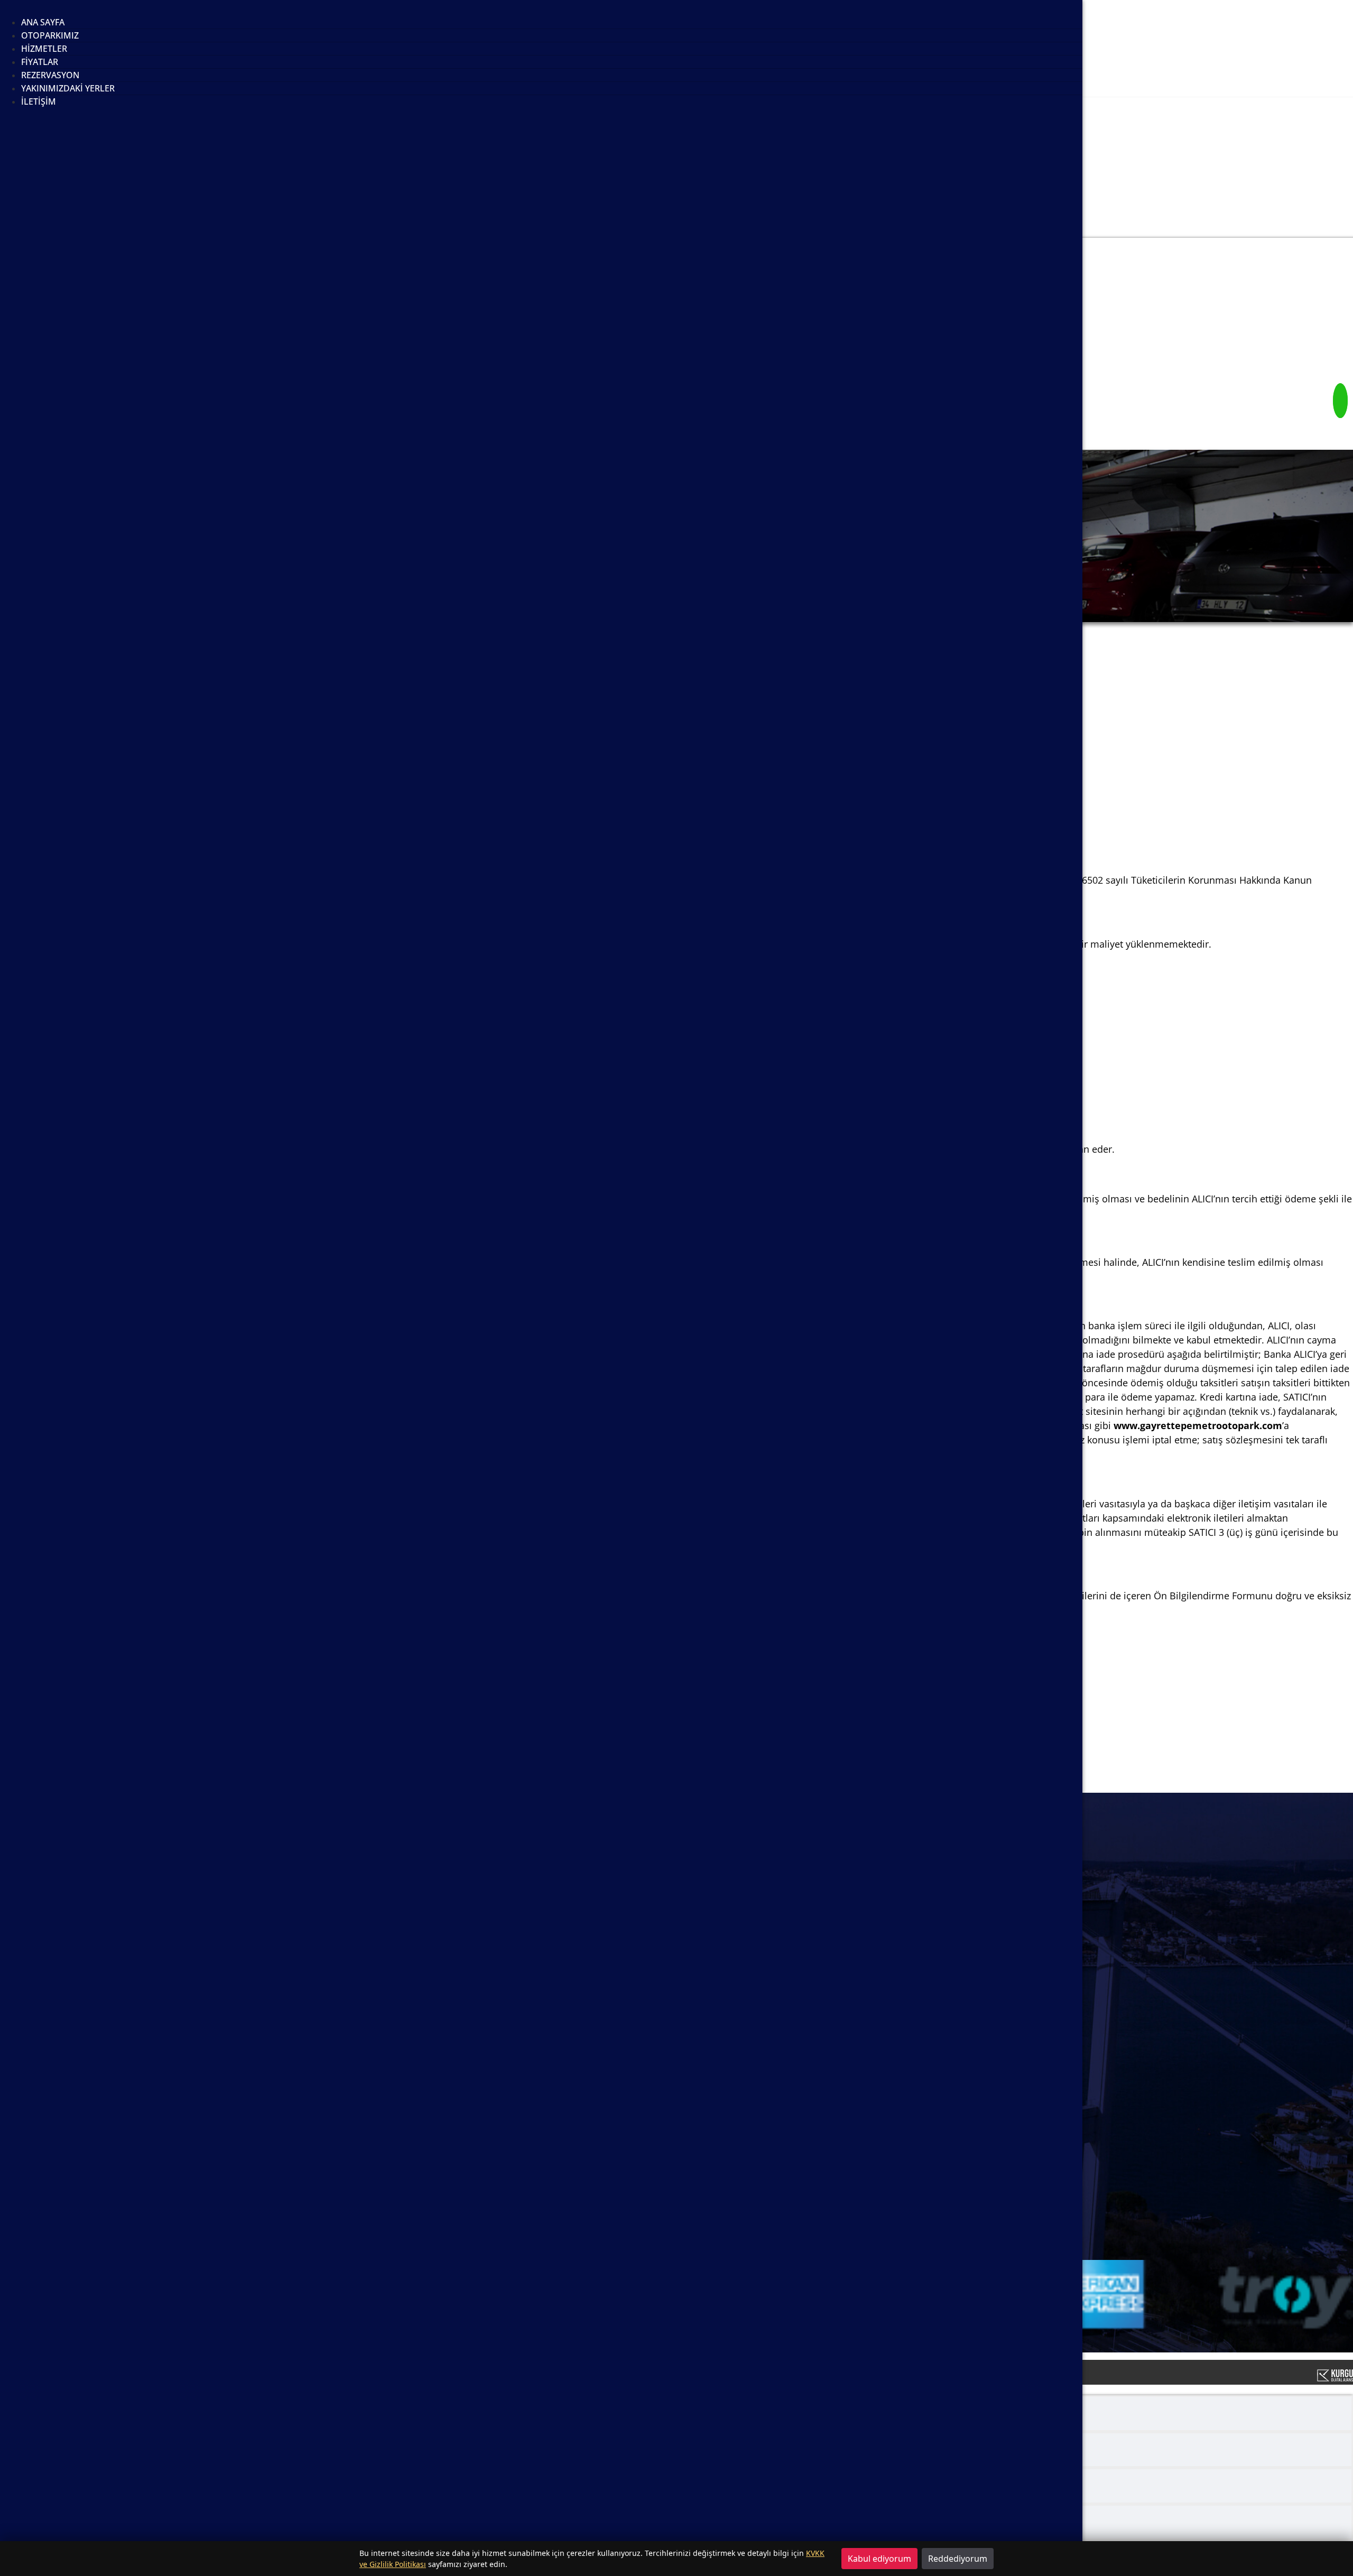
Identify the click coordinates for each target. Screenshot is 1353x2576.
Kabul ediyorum (879, 2559)
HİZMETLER (44, 49)
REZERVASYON (50, 75)
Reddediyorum (958, 2559)
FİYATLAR (40, 62)
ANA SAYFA (43, 22)
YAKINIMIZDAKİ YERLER (68, 88)
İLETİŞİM (39, 101)
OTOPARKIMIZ (50, 35)
